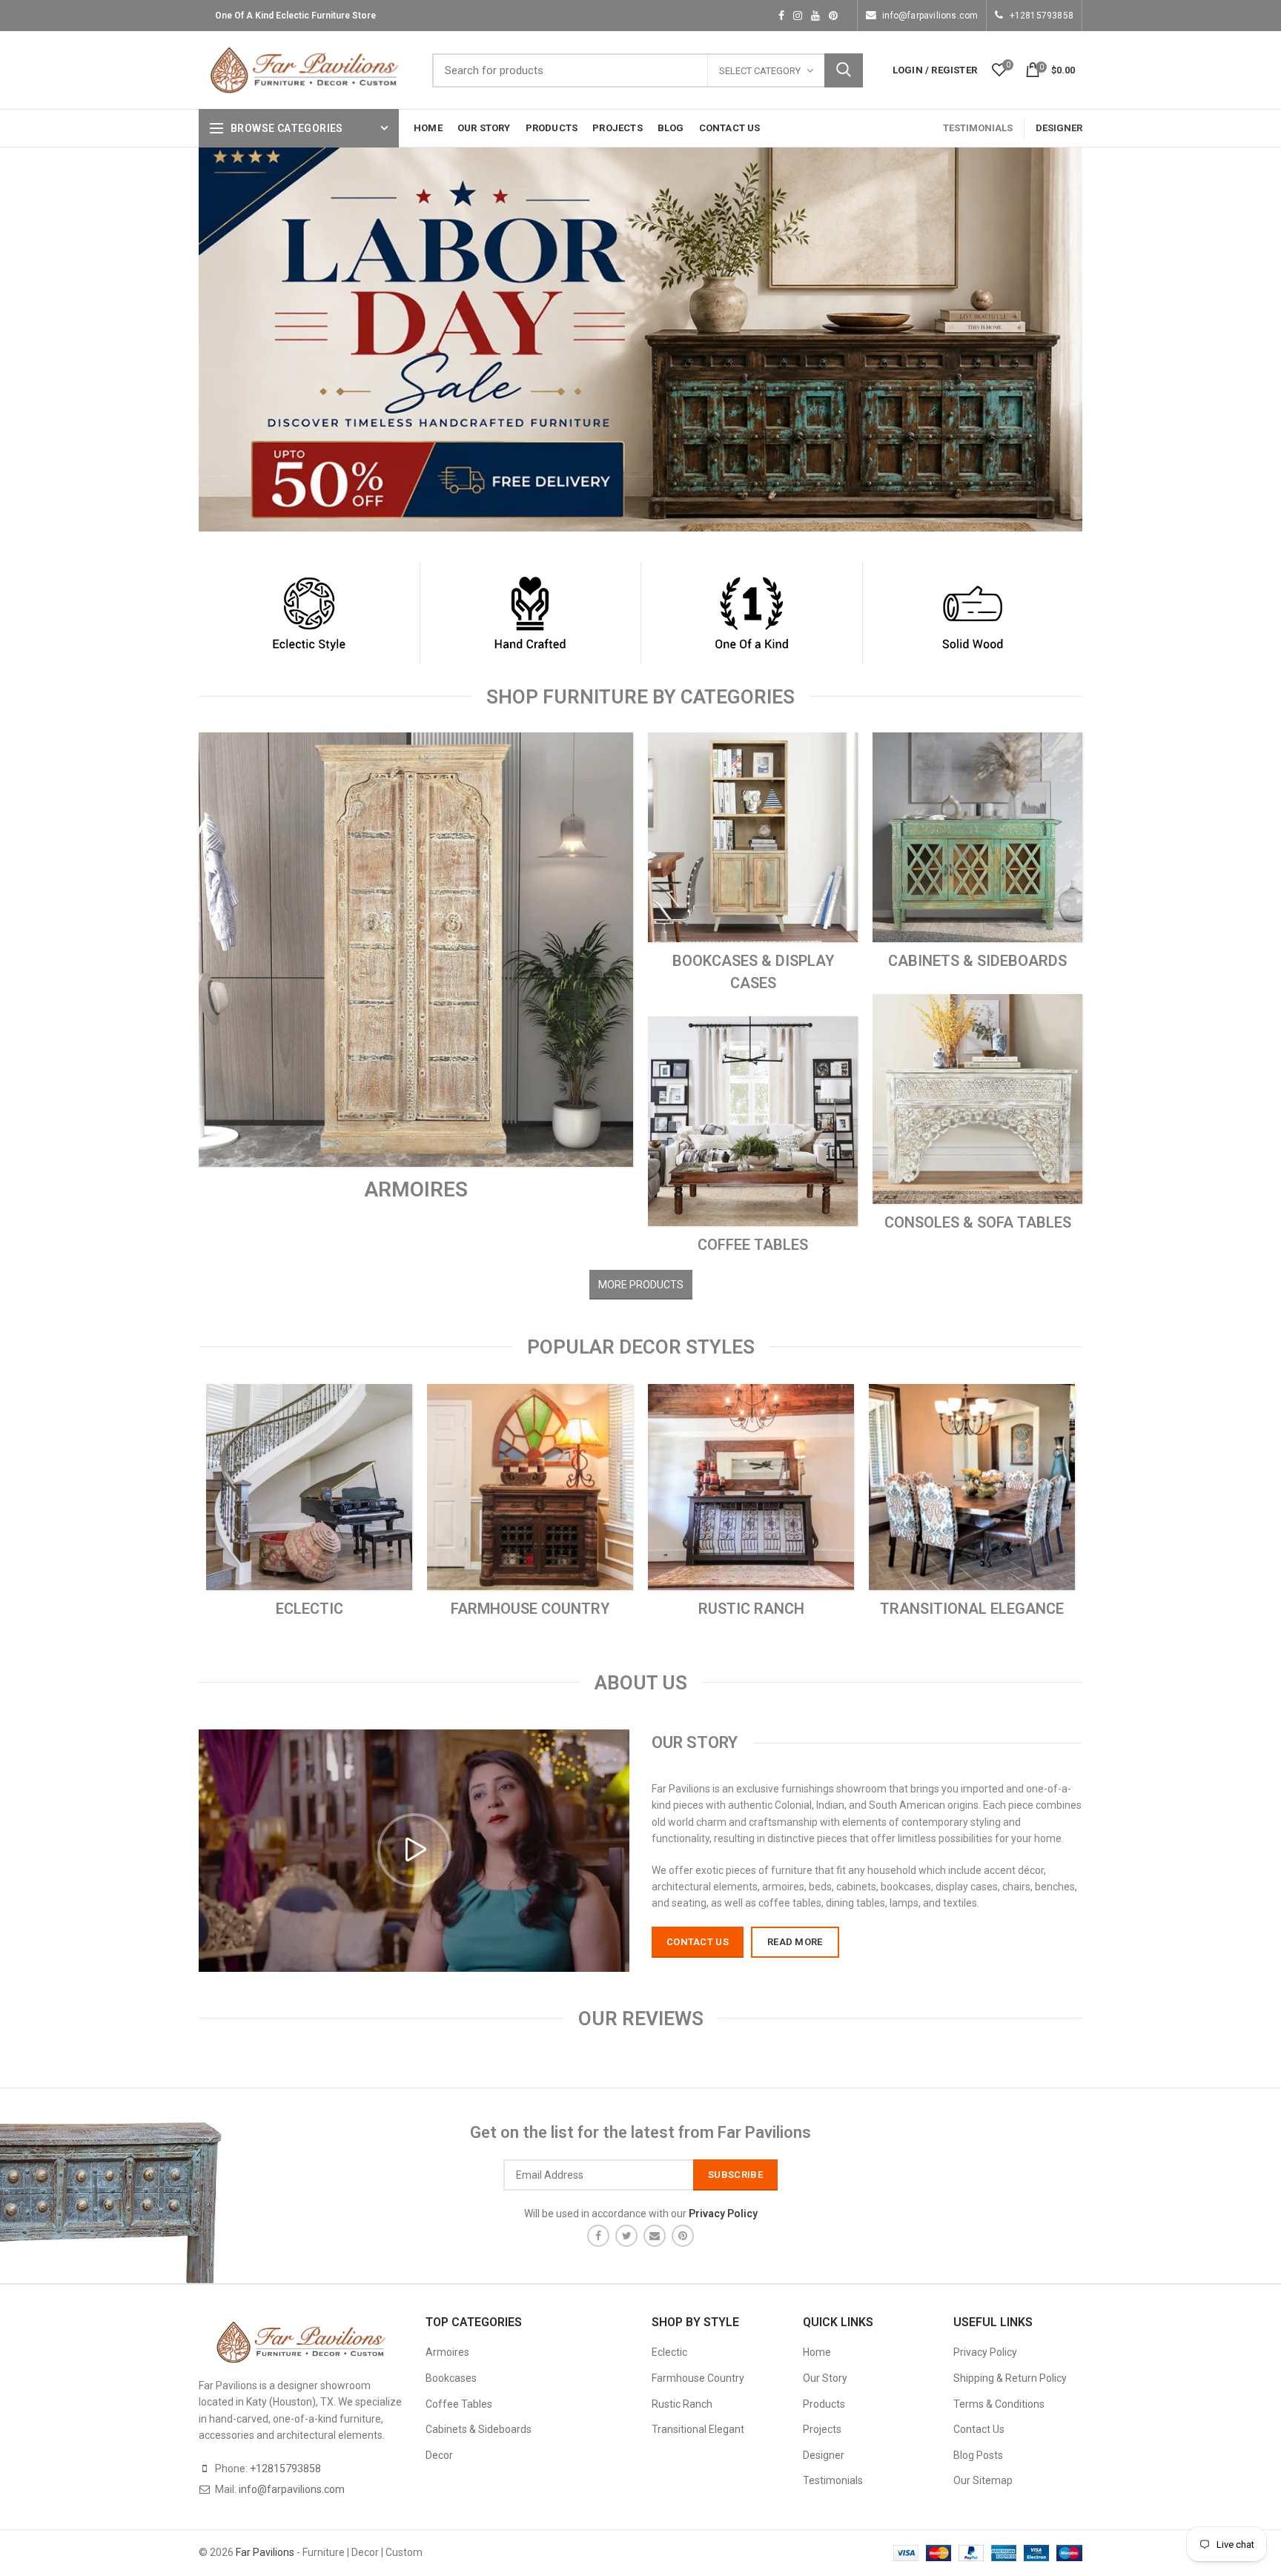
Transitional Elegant (698, 2429)
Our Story (825, 2378)
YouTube (815, 16)
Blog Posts (978, 2455)
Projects (822, 2429)
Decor (439, 2455)
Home (817, 2352)
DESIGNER (1059, 128)
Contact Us (979, 2429)
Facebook (781, 16)
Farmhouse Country (698, 2378)
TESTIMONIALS (978, 128)
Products (824, 2404)
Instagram (798, 16)
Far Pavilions (265, 2552)
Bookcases (451, 2378)
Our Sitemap (983, 2480)
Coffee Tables (459, 2404)
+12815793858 (1042, 16)
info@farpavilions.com (930, 16)
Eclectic (669, 2352)
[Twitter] (626, 2236)
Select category (760, 71)
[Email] (655, 2236)
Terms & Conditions (999, 2404)
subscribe (735, 2175)
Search (844, 70)
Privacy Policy (985, 2352)
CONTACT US (698, 1942)
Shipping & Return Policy (1010, 2378)
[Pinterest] (683, 2236)
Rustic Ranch (682, 2404)
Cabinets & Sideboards (479, 2429)
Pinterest (833, 16)
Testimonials (833, 2480)
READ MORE (795, 1942)
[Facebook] (598, 2236)
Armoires (447, 2352)
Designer (824, 2455)
